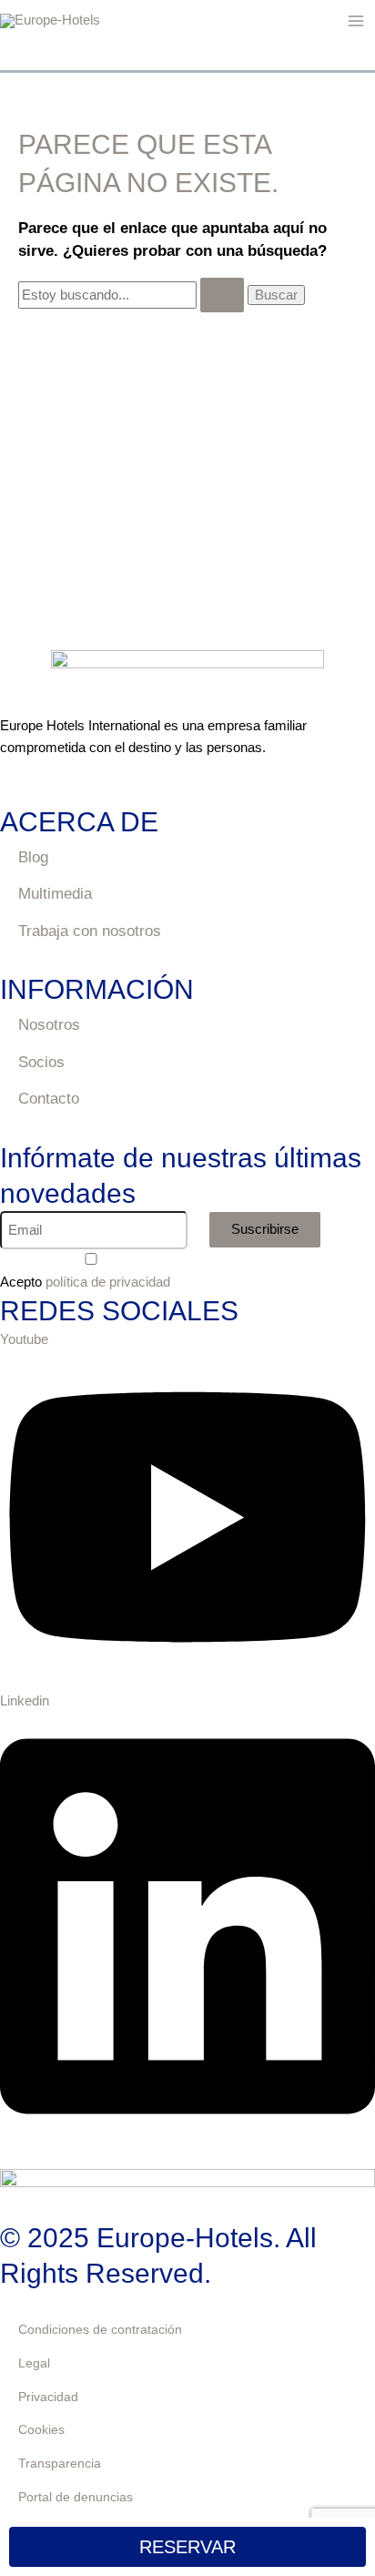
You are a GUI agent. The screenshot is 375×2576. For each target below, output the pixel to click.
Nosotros (49, 1025)
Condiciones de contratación (100, 2329)
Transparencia (60, 2463)
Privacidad (48, 2397)
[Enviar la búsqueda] (222, 295)
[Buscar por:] (133, 295)
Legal (34, 2363)
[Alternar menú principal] (356, 21)
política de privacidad (108, 1282)
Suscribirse (265, 1229)
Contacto (49, 1099)
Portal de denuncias (76, 2497)
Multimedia (55, 894)
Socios (41, 1062)
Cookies (41, 2429)
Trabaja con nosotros (90, 931)
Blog (33, 857)
